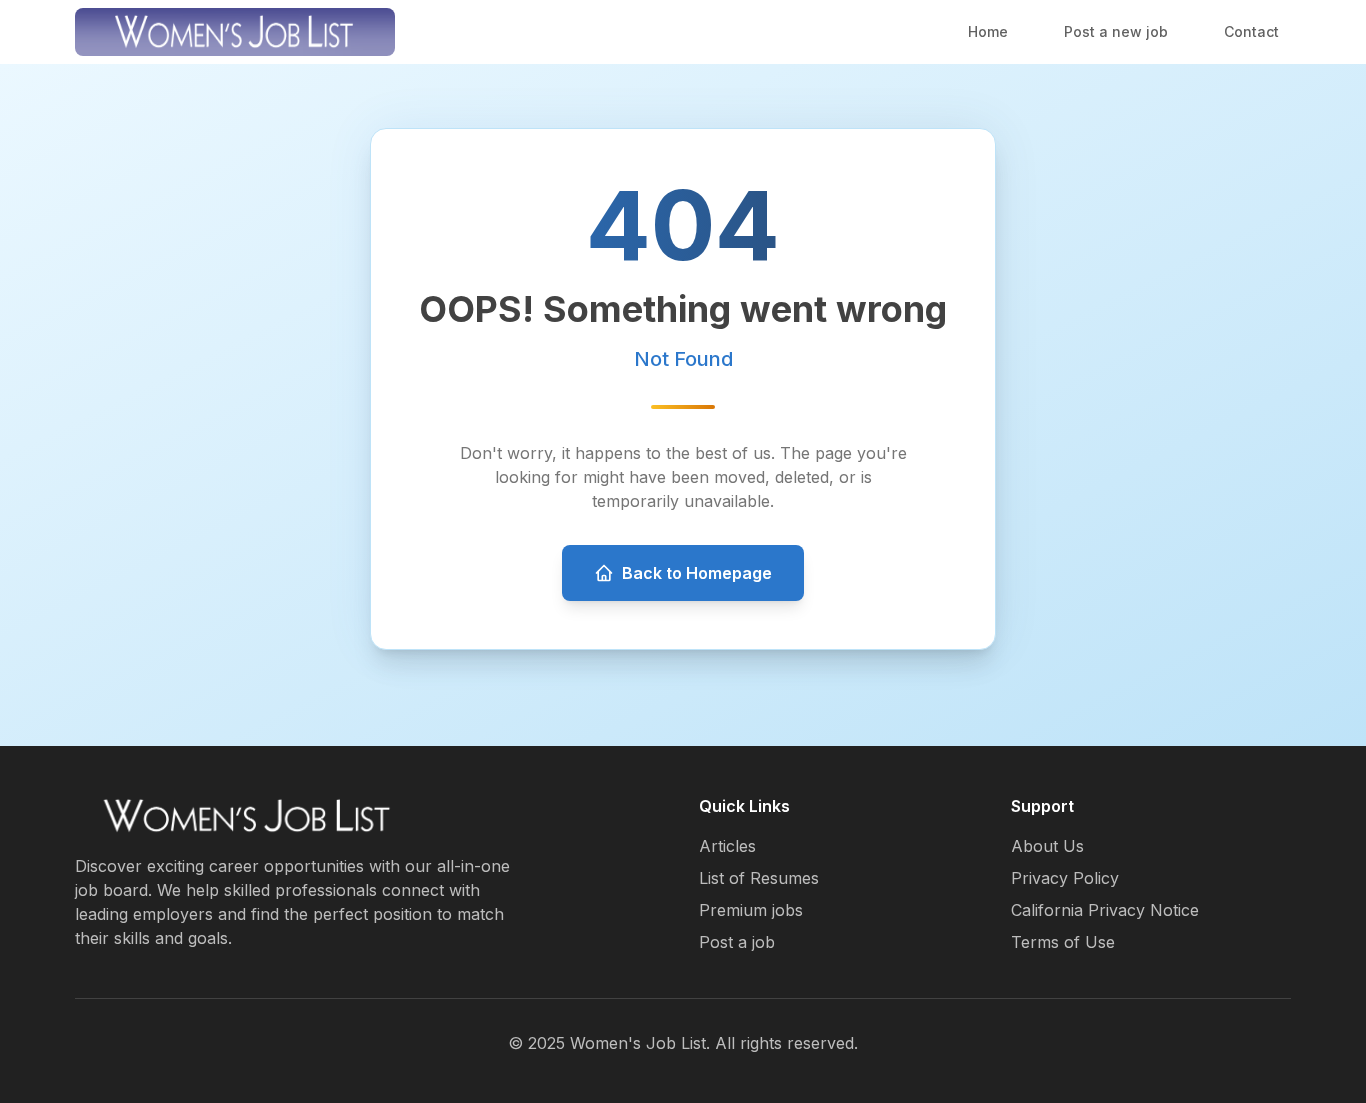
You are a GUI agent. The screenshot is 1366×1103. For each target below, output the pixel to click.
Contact (1251, 31)
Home (988, 31)
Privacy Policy (1065, 878)
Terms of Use (1063, 942)
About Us (1047, 846)
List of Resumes (759, 878)
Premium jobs (751, 910)
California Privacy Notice (1105, 910)
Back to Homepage (697, 573)
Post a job (737, 942)
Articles (727, 846)
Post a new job (1116, 31)
